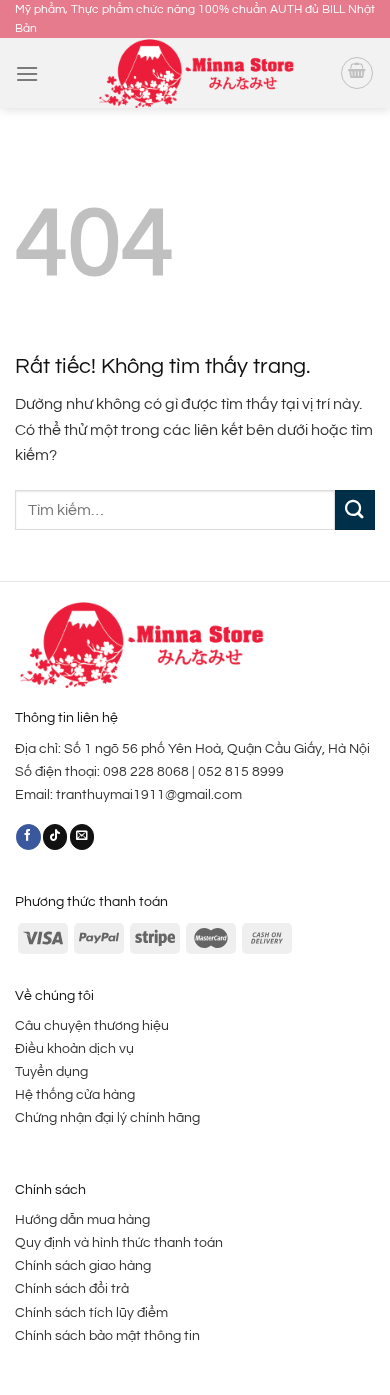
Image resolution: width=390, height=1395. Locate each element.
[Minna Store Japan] (195, 73)
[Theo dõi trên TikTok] (55, 836)
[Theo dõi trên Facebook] (28, 836)
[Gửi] (355, 509)
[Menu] (27, 73)
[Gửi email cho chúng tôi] (82, 836)
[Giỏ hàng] (357, 73)
